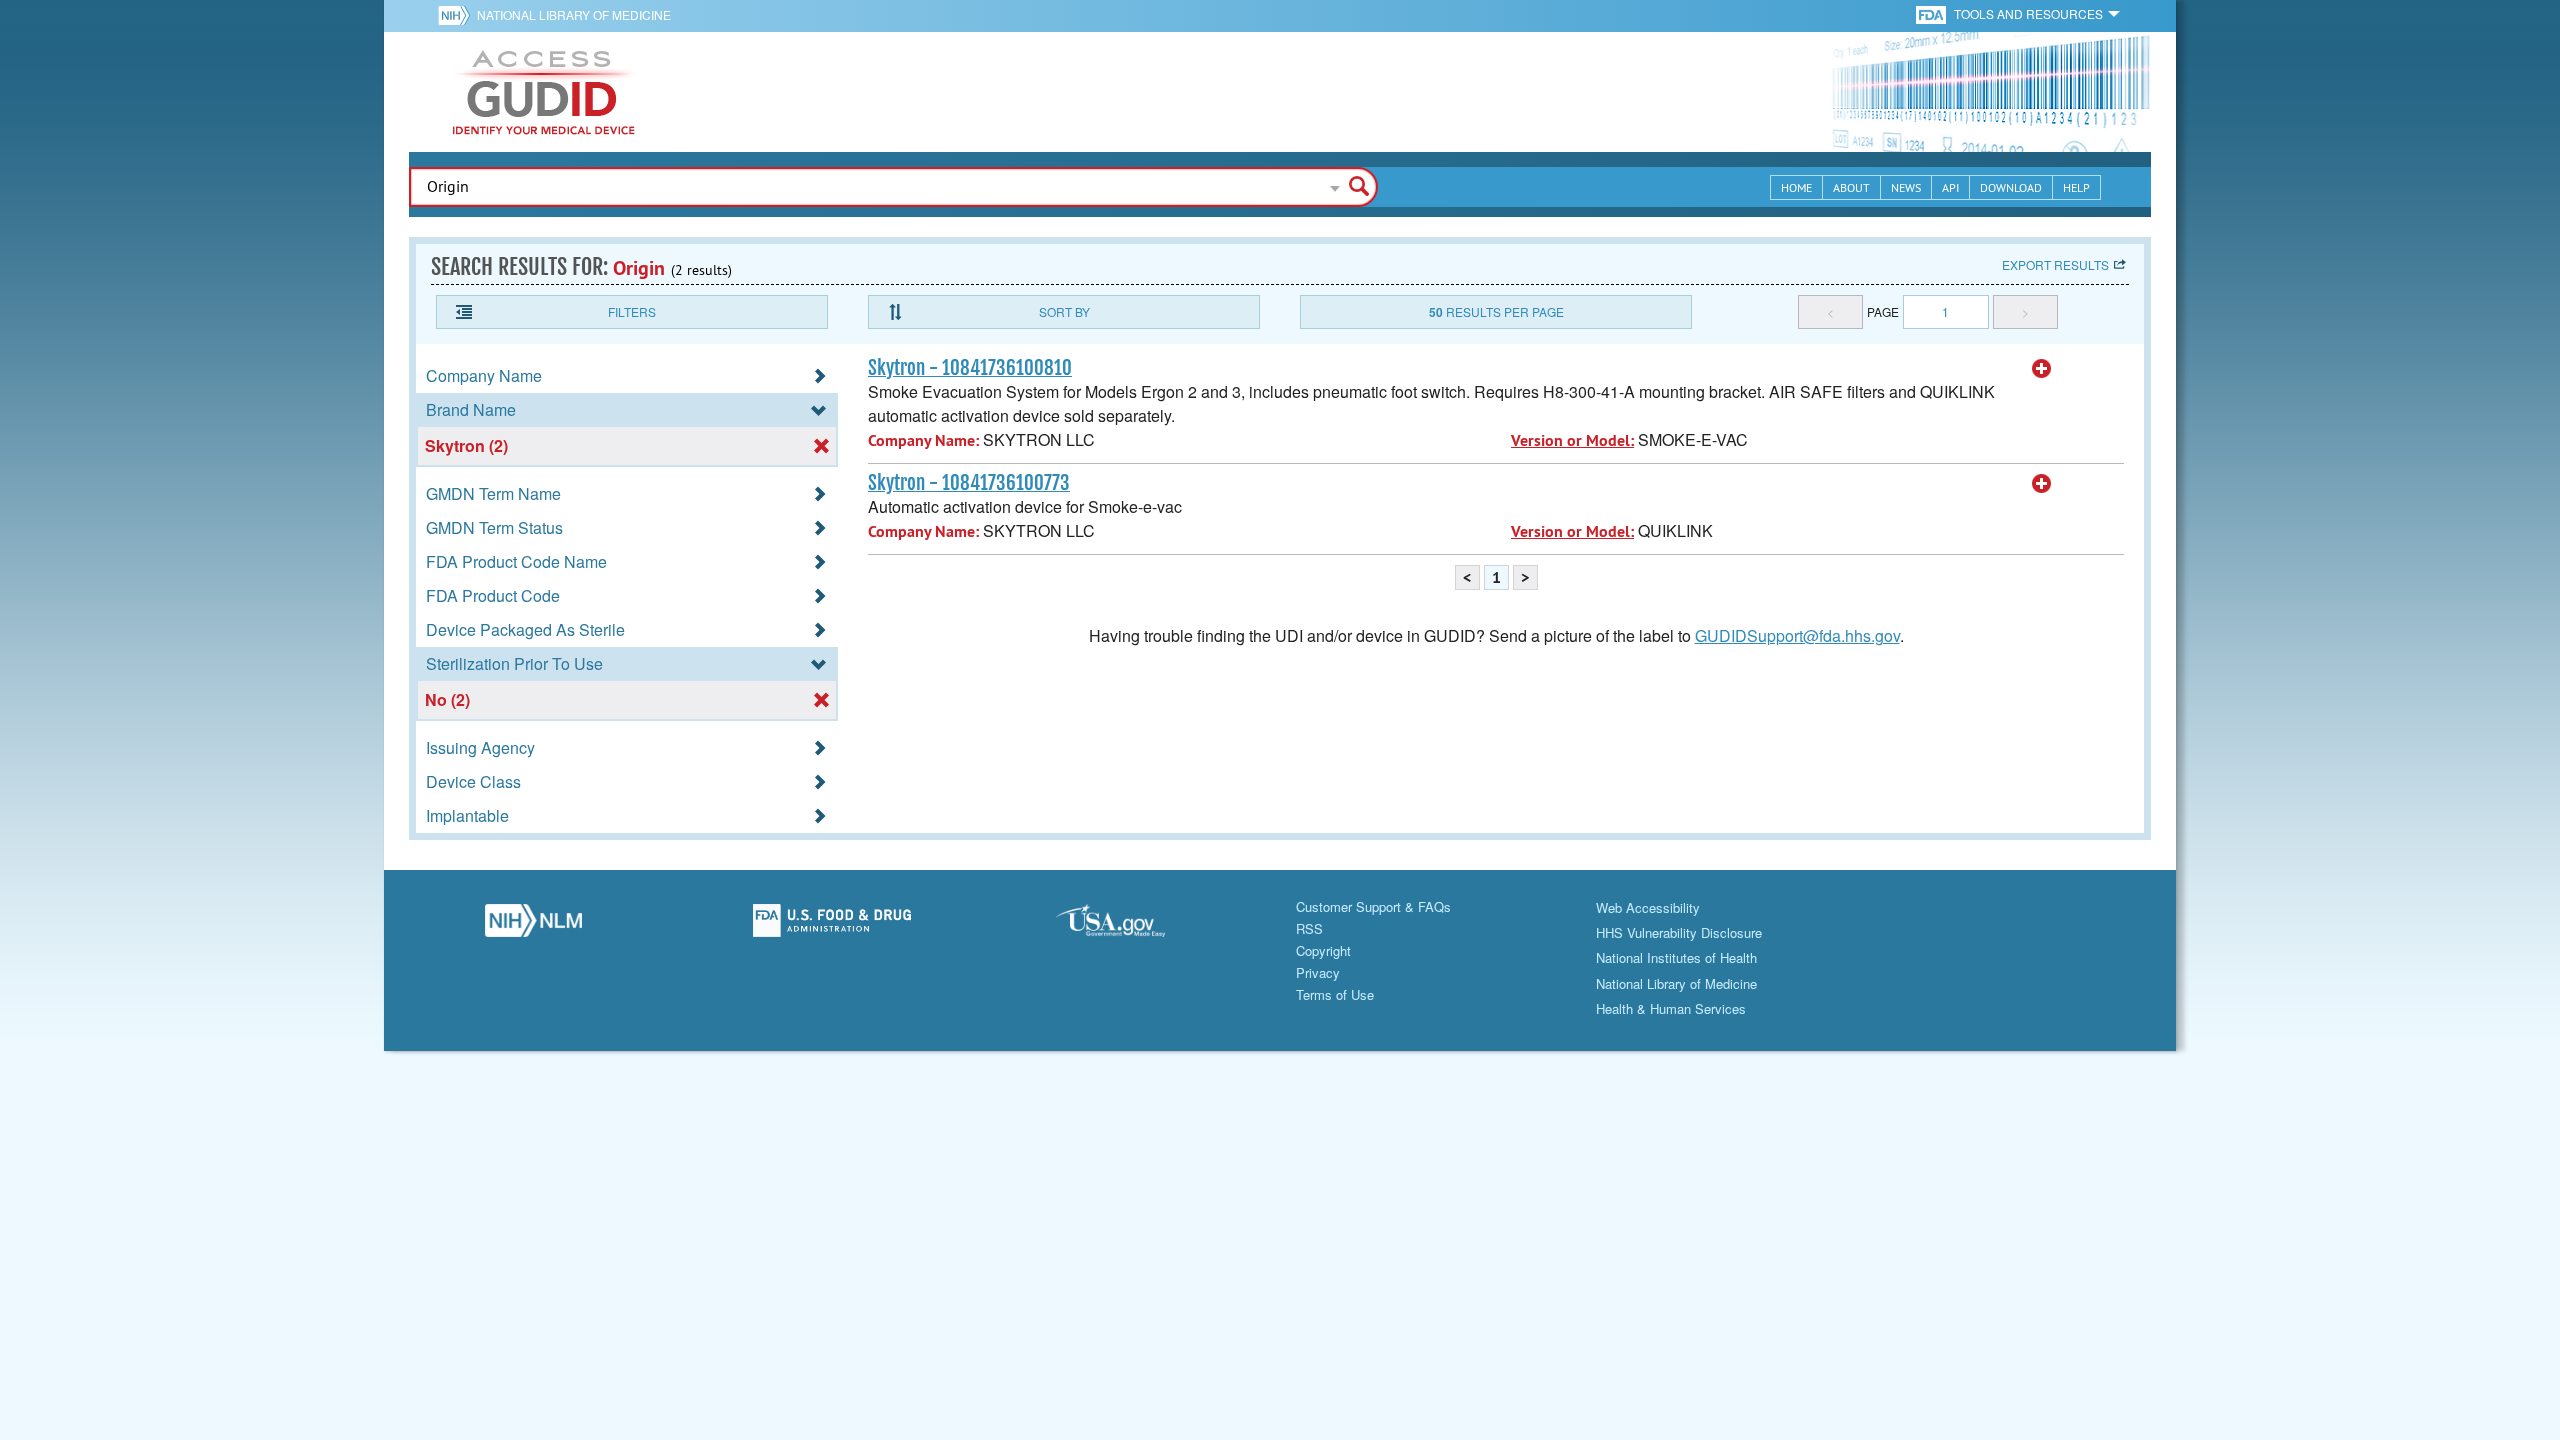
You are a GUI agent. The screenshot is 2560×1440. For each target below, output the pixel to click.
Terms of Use (1335, 994)
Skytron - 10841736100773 (969, 483)
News (1906, 187)
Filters (632, 311)
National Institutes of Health (1676, 957)
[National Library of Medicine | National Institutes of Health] (533, 926)
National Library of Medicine (574, 14)
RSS (1309, 928)
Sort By (1064, 311)
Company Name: (923, 440)
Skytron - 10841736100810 (970, 368)
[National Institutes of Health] (457, 15)
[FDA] (1932, 13)
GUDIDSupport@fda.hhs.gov (1797, 635)
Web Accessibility (1648, 907)
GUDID (544, 92)
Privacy (1318, 972)
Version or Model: (1572, 440)
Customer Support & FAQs (1373, 906)
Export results (2055, 264)
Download (2011, 187)
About (1851, 187)
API (1950, 187)
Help (2076, 187)
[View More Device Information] (2042, 369)
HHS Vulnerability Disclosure (1679, 932)
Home (1796, 187)
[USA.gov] (1130, 926)
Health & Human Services (1671, 1008)
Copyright (1323, 950)
